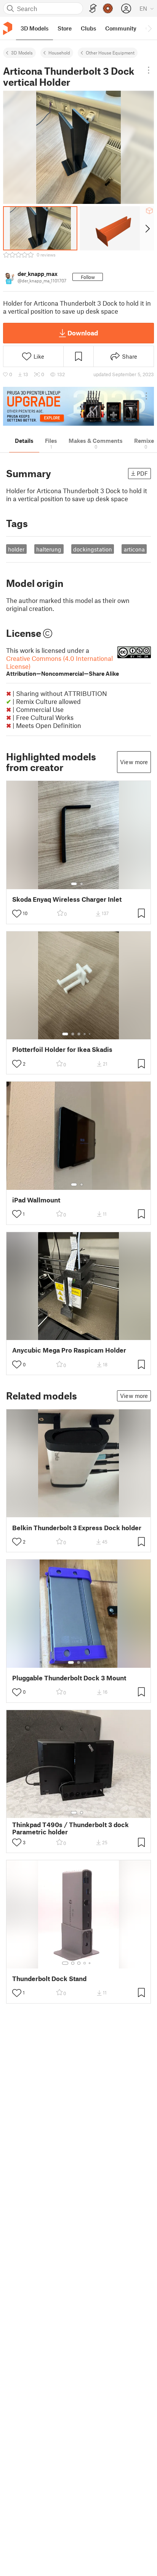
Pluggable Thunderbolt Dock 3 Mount (69, 1678)
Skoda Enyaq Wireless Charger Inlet (67, 899)
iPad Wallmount (36, 1200)
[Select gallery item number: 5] (90, 1034)
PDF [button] (142, 473)
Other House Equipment (110, 53)
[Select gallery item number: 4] (85, 1034)
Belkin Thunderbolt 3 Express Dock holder (77, 1528)
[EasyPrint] (93, 9)
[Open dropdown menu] (149, 70)
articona (134, 549)
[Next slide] (147, 228)
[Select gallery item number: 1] (74, 884)
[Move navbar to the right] (149, 28)
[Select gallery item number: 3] (79, 1034)
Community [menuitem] (121, 28)
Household (59, 53)
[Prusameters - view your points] (108, 8)
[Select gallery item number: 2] (82, 884)
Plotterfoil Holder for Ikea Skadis (62, 1049)
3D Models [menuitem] (34, 28)
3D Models (22, 53)
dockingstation (93, 549)
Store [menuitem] (65, 28)
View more (134, 762)
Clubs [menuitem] (88, 28)
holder (16, 549)
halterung (49, 549)
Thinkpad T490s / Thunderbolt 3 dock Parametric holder (70, 1828)
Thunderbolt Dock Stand (49, 1979)
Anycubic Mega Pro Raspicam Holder (69, 1350)
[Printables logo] (8, 28)
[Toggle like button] (17, 914)
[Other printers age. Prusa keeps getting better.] (78, 406)
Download (83, 333)
